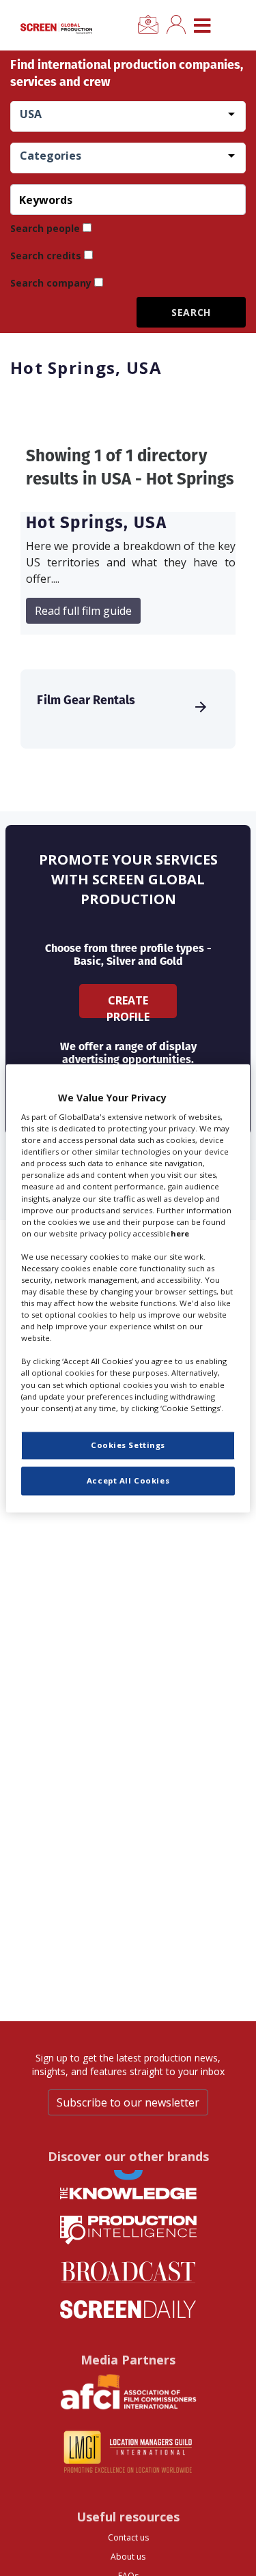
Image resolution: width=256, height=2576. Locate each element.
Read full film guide (83, 611)
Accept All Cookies (128, 1480)
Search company (51, 283)
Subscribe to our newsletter (128, 2102)
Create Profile (128, 1005)
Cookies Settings (128, 1445)
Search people (45, 228)
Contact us (128, 2537)
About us (128, 2557)
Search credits (46, 256)
